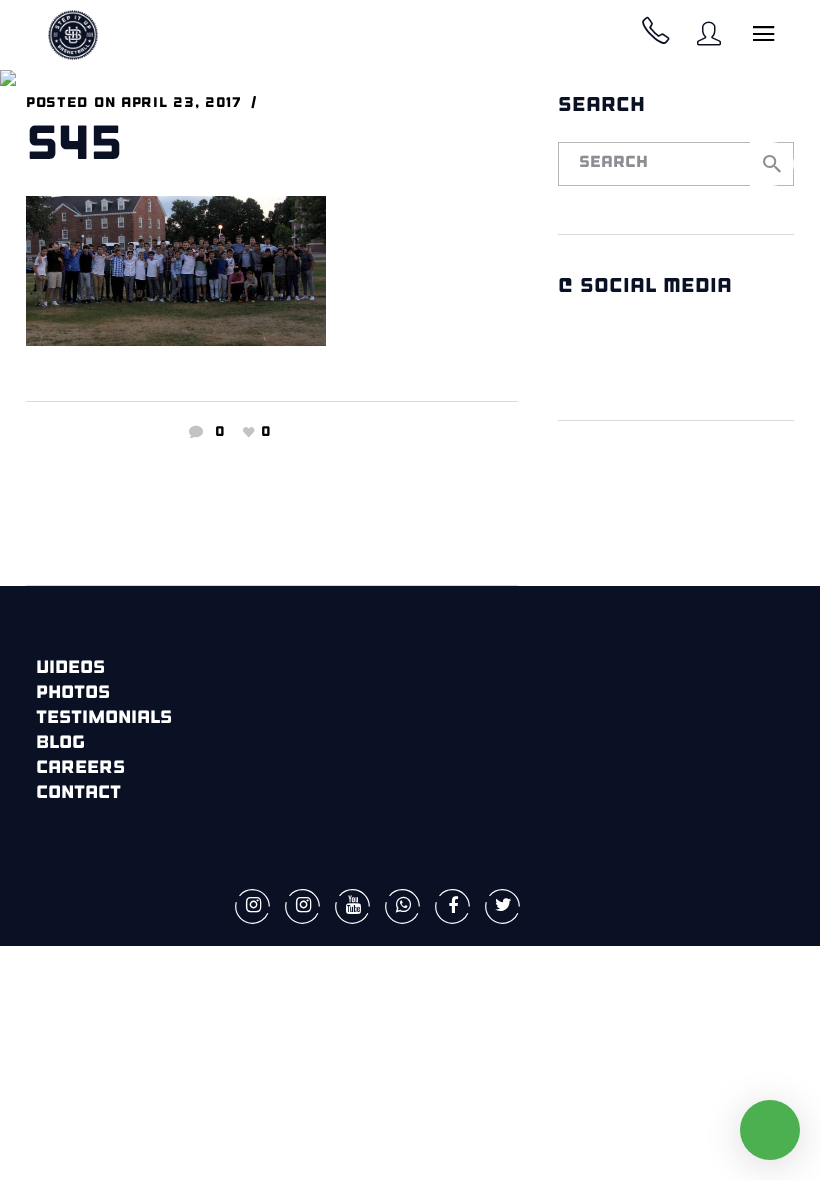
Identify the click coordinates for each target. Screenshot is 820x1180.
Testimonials (104, 719)
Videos (70, 669)
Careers (80, 769)
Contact (78, 794)
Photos (73, 694)
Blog (60, 744)
